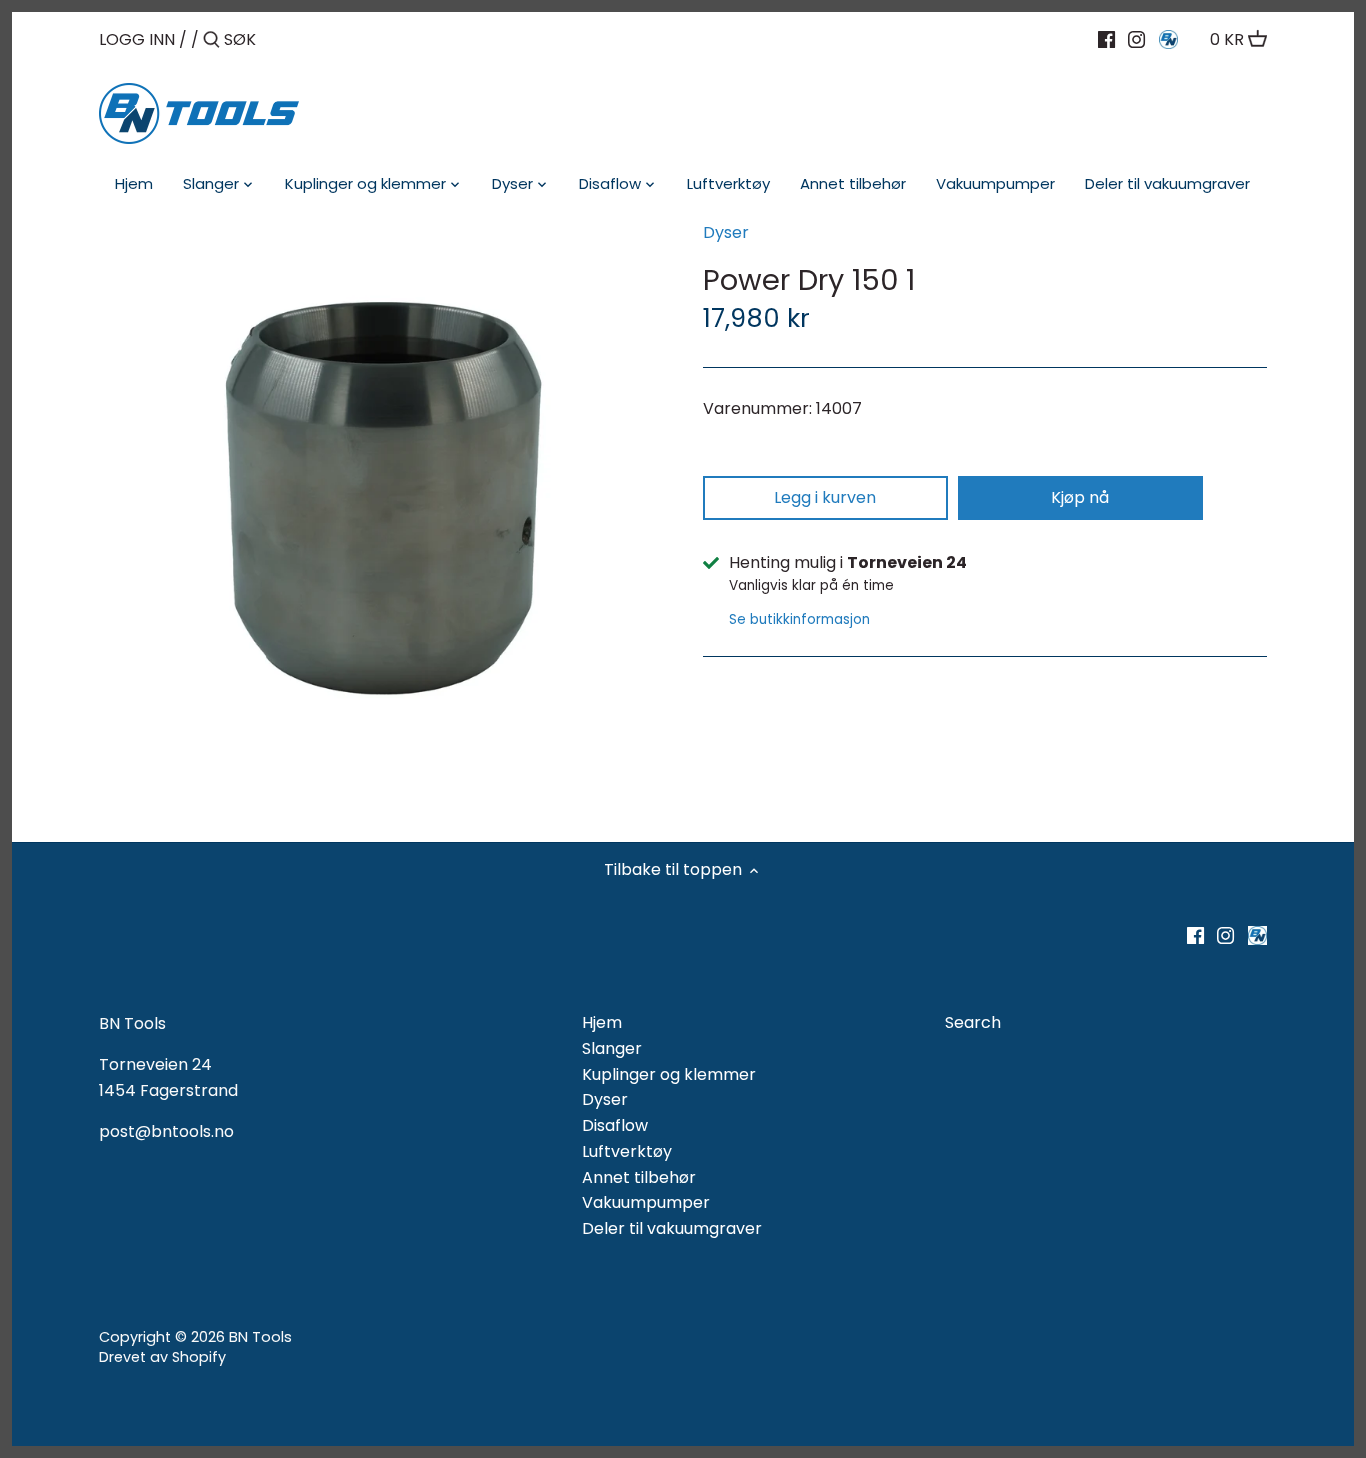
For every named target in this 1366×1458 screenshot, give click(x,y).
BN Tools (260, 1337)
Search (973, 1022)
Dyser (726, 232)
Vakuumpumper (646, 1202)
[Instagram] (1136, 39)
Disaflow (615, 1125)
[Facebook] (1106, 39)
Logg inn (137, 39)
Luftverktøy (627, 1151)
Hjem (602, 1022)
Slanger (612, 1048)
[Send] (211, 41)
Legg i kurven (825, 497)
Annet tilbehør (639, 1177)
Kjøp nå (1080, 497)
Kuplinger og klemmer (669, 1074)
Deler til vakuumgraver (672, 1228)
